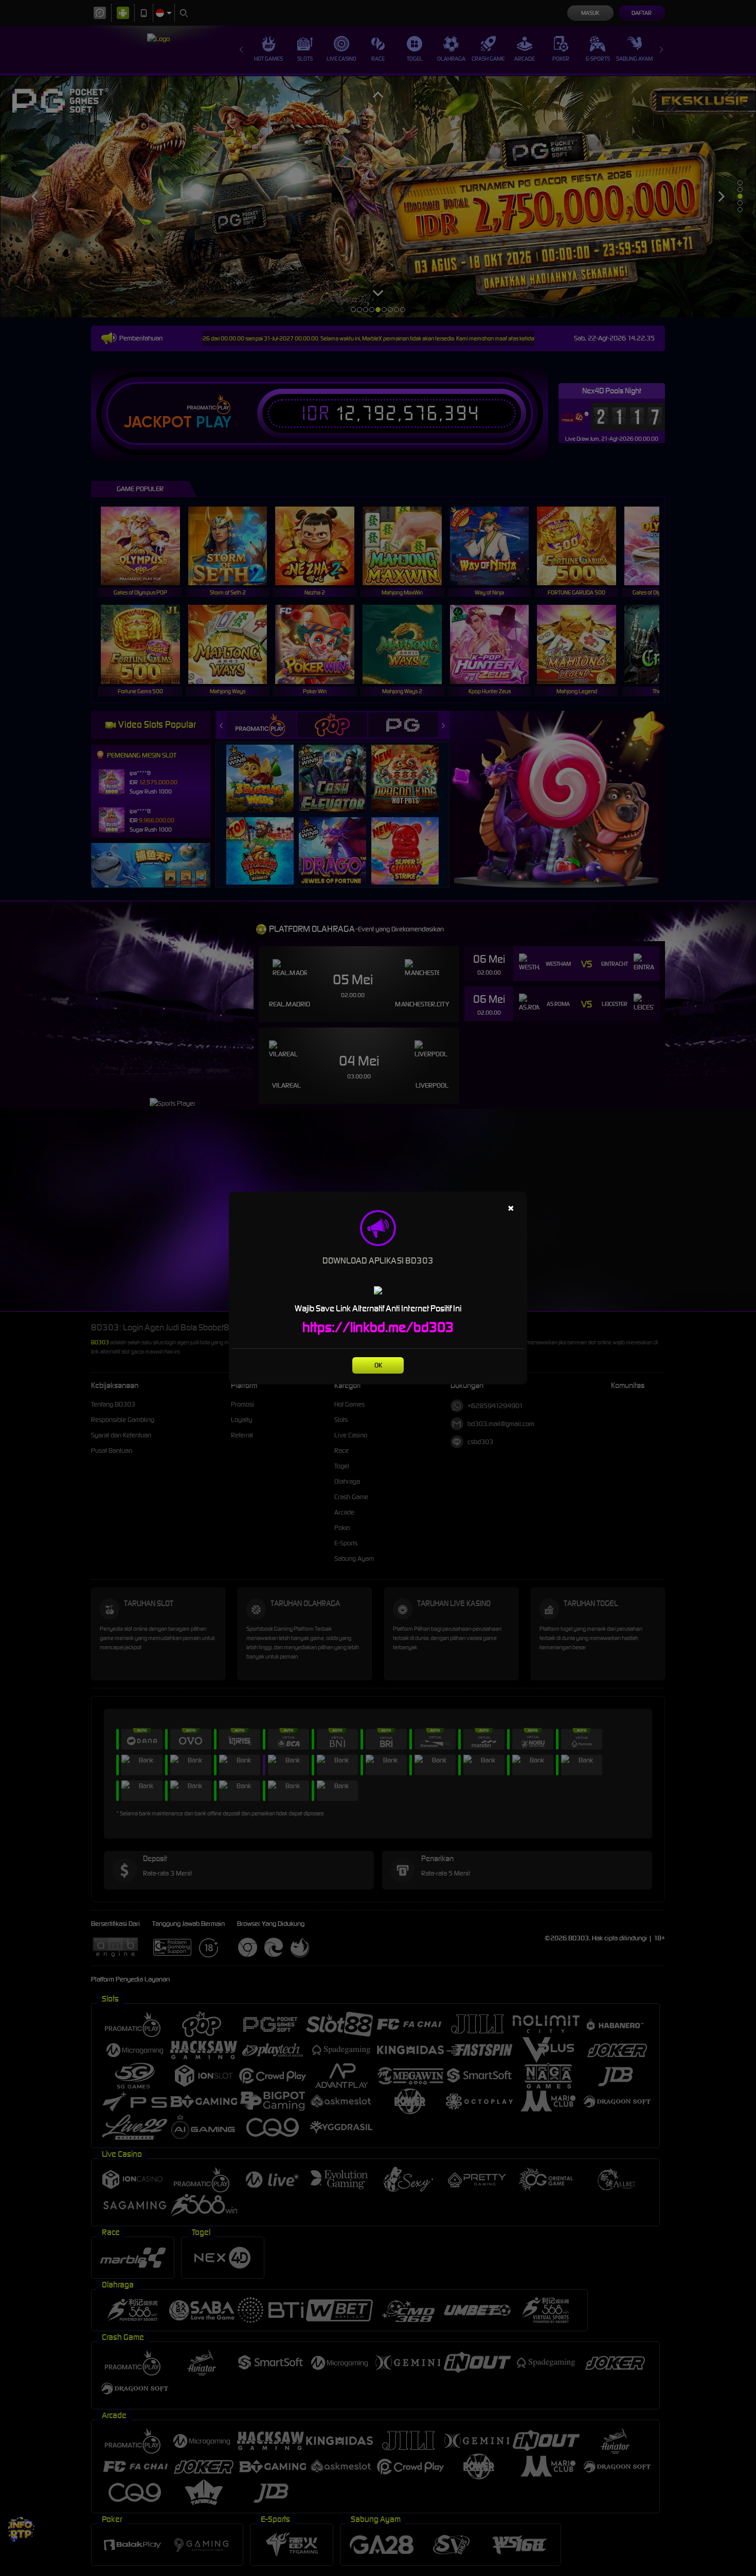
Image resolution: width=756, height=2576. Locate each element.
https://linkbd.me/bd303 (378, 1327)
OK (378, 1365)
